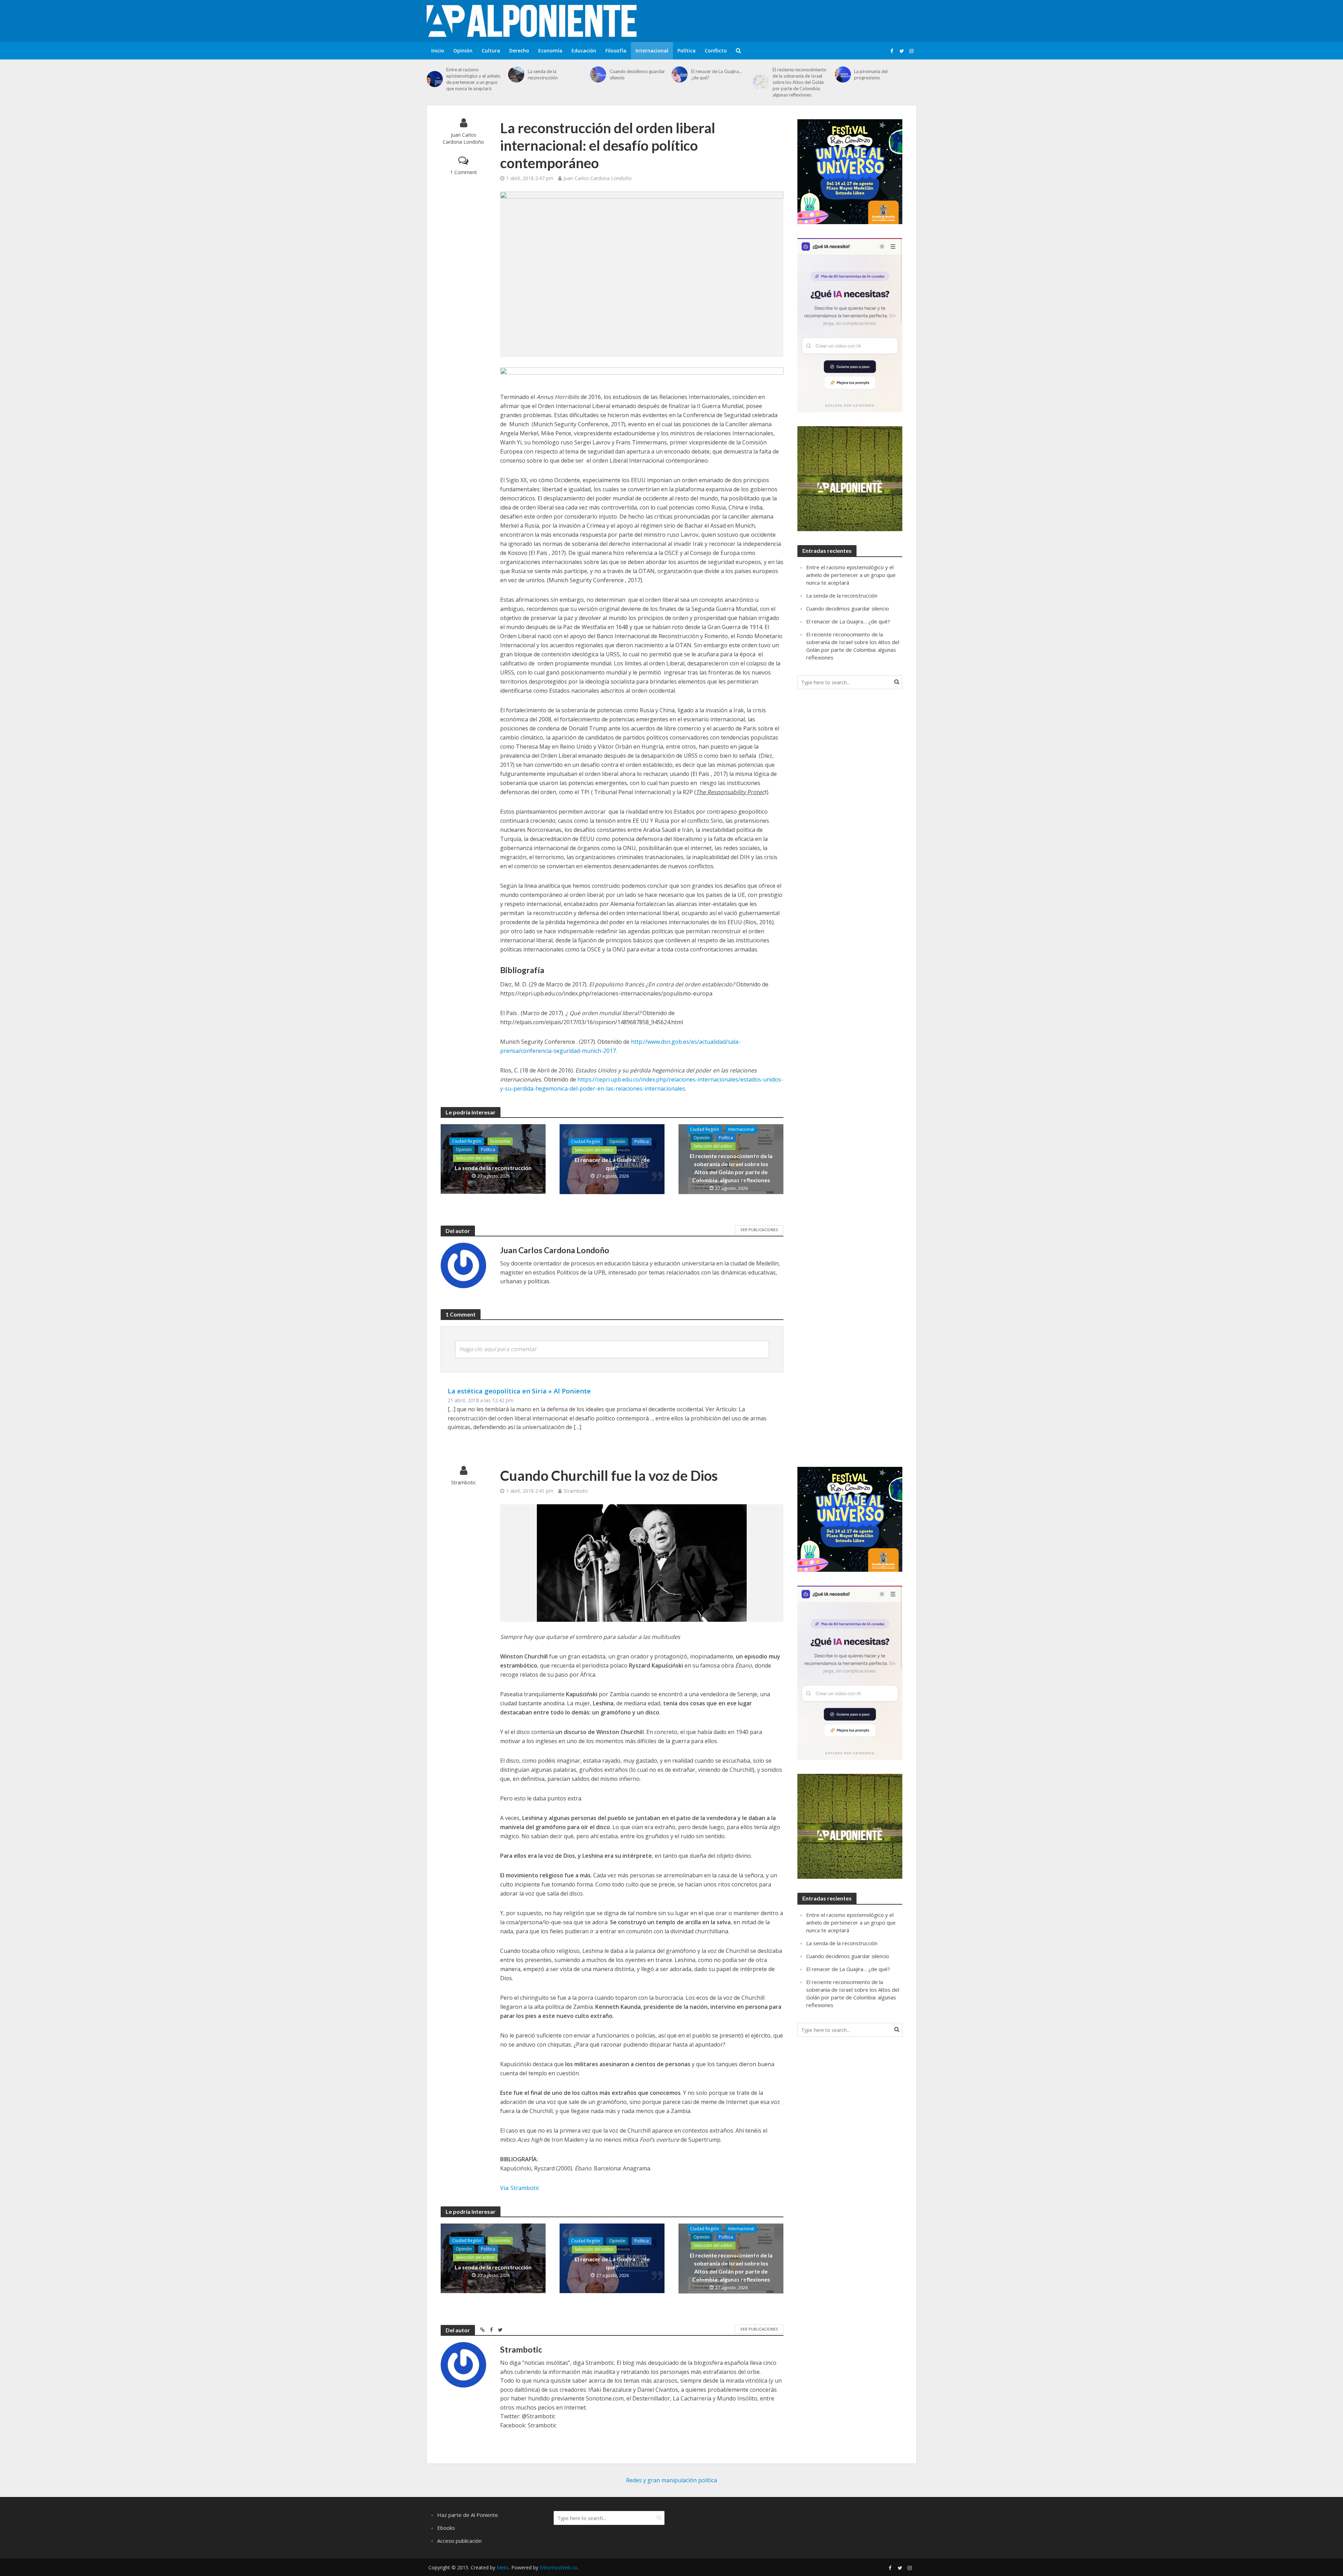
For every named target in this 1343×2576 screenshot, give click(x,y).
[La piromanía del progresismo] (843, 74)
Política (687, 51)
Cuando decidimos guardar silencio (637, 74)
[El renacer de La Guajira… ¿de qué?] (680, 74)
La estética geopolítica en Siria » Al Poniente (519, 1391)
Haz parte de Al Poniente (468, 2515)
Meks (503, 2567)
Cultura (491, 51)
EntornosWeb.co (558, 2567)
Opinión (463, 51)
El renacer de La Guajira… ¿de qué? (716, 74)
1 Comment (464, 172)
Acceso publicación (459, 2541)
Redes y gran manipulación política (671, 2480)
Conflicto (716, 51)
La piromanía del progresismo (871, 74)
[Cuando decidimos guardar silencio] (598, 74)
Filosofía (616, 51)
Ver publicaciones (759, 1230)
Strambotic (464, 1482)
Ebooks (446, 2528)
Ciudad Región (467, 1141)
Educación (584, 51)
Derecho (519, 51)
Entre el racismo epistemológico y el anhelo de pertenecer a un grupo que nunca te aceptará (473, 79)
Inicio (438, 51)
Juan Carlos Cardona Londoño (463, 138)
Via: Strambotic (520, 2188)
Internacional (652, 51)
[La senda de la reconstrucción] (516, 74)
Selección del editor (475, 1158)
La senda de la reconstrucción (543, 74)
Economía (550, 51)
